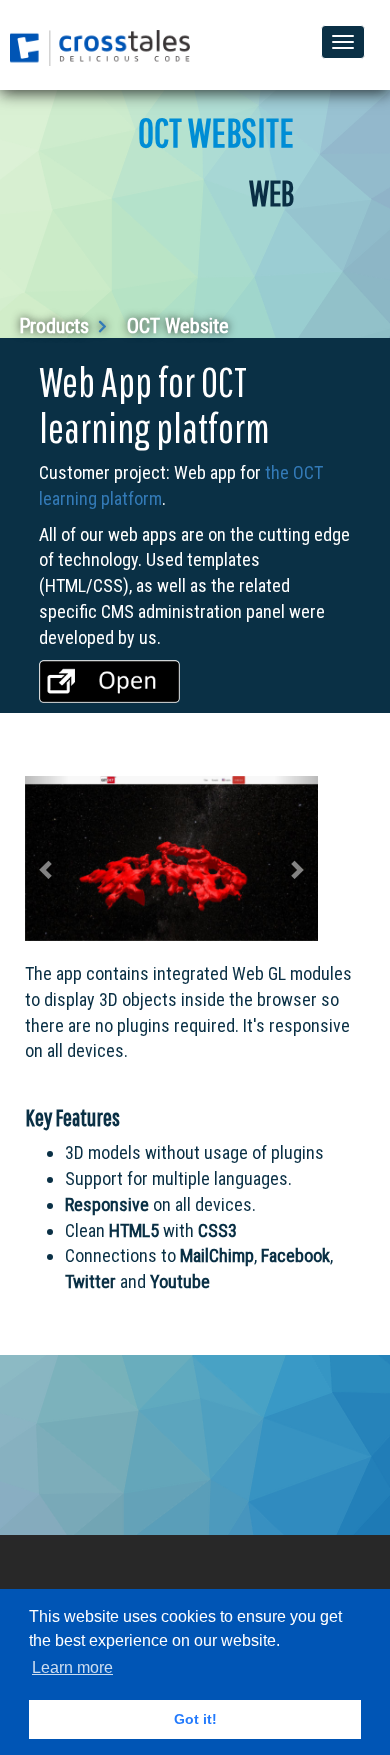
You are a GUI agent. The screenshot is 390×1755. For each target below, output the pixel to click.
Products (56, 326)
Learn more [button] (72, 1667)
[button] (47, 858)
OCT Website (178, 326)
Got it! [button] (195, 1719)
